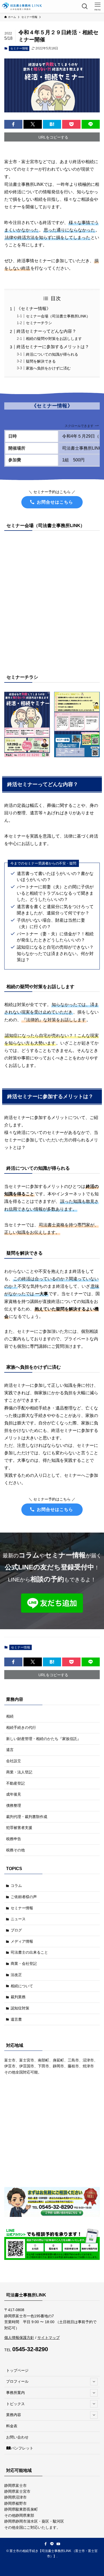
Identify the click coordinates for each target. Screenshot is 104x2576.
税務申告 (14, 1839)
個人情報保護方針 (19, 2338)
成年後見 (14, 1794)
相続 (10, 1716)
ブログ (16, 1930)
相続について (22, 1986)
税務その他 (15, 1850)
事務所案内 (15, 2393)
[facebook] (46, 2544)
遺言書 (16, 2019)
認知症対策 (20, 2008)
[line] (52, 2544)
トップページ (17, 2370)
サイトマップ (49, 2338)
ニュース (18, 1919)
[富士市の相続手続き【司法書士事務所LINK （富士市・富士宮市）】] (22, 6)
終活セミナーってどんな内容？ (46, 331)
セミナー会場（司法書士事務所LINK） (58, 316)
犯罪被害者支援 (19, 1828)
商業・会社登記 (24, 1964)
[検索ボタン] (85, 6)
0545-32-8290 (30, 2349)
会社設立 (14, 1761)
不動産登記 (15, 1783)
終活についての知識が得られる (52, 354)
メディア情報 (22, 1941)
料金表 (12, 2426)
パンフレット (22, 2448)
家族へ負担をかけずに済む (48, 368)
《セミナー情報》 (34, 309)
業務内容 (14, 2415)
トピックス (15, 2404)
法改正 (16, 1975)
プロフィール (17, 2381)
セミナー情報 (19, 48)
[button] (13, 124)
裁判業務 (18, 1997)
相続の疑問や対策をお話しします (54, 339)
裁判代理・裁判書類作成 (27, 1817)
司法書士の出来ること (29, 1952)
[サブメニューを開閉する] (94, 2382)
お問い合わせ (17, 2437)
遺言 (10, 1750)
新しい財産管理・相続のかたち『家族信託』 (43, 1739)
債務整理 (14, 1805)
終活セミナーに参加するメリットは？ (53, 347)
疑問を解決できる (41, 361)
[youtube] (58, 2544)
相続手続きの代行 (21, 1727)
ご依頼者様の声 (24, 1897)
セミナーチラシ (39, 323)
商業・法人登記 (19, 1772)
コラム (16, 1886)
